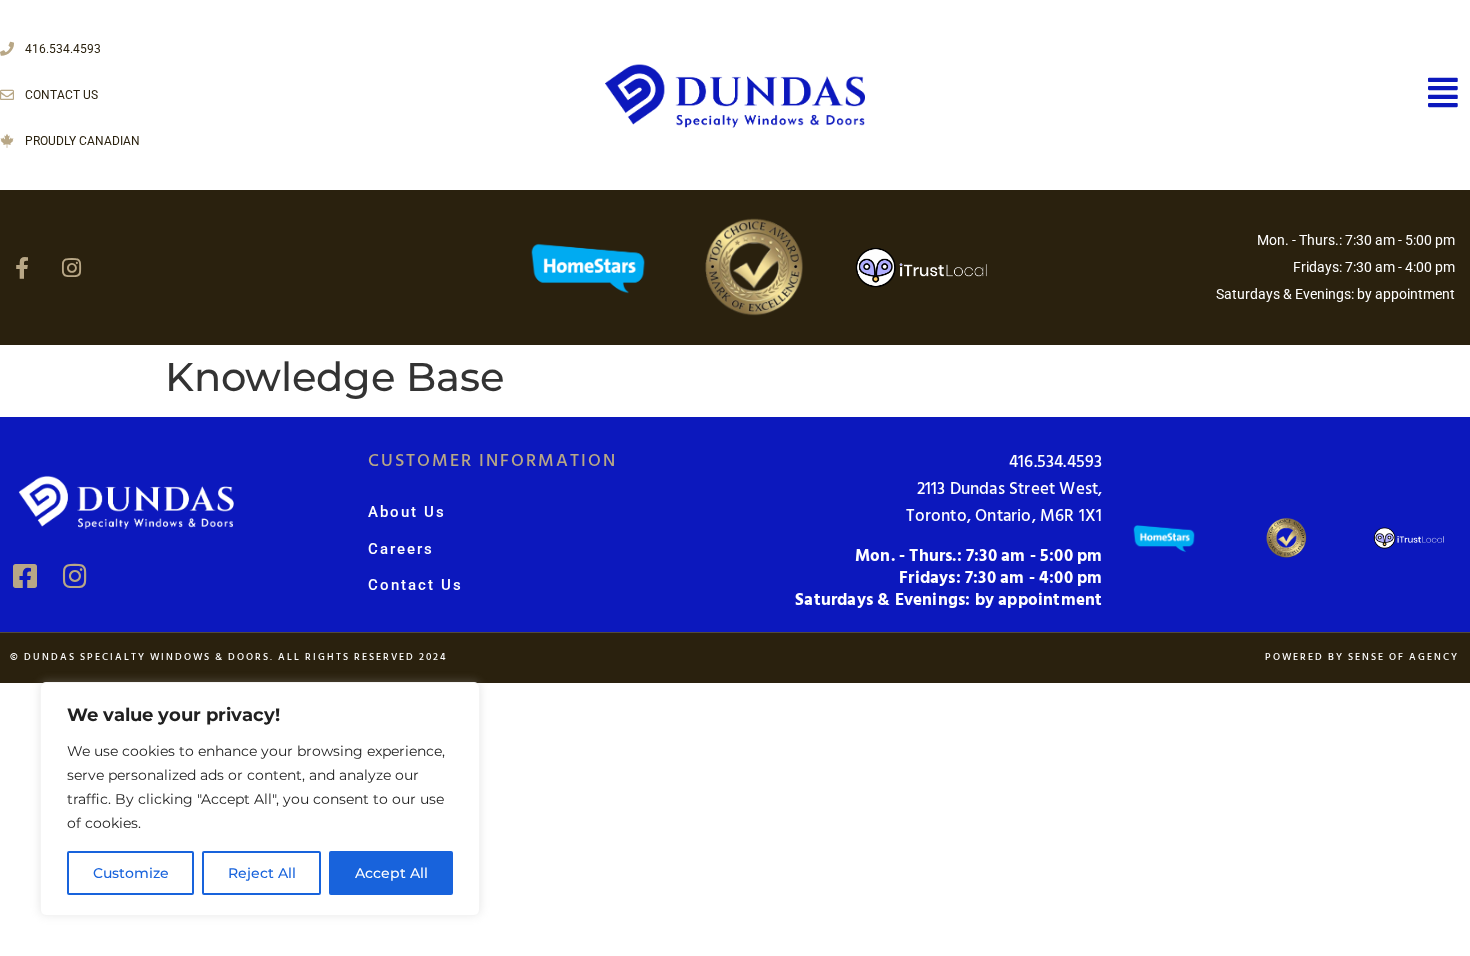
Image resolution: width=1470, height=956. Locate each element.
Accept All (391, 873)
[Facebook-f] (22, 268)
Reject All (262, 873)
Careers (401, 549)
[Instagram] (71, 268)
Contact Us (415, 585)
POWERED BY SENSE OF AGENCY (1362, 657)
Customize (131, 873)
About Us (407, 512)
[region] (260, 799)
